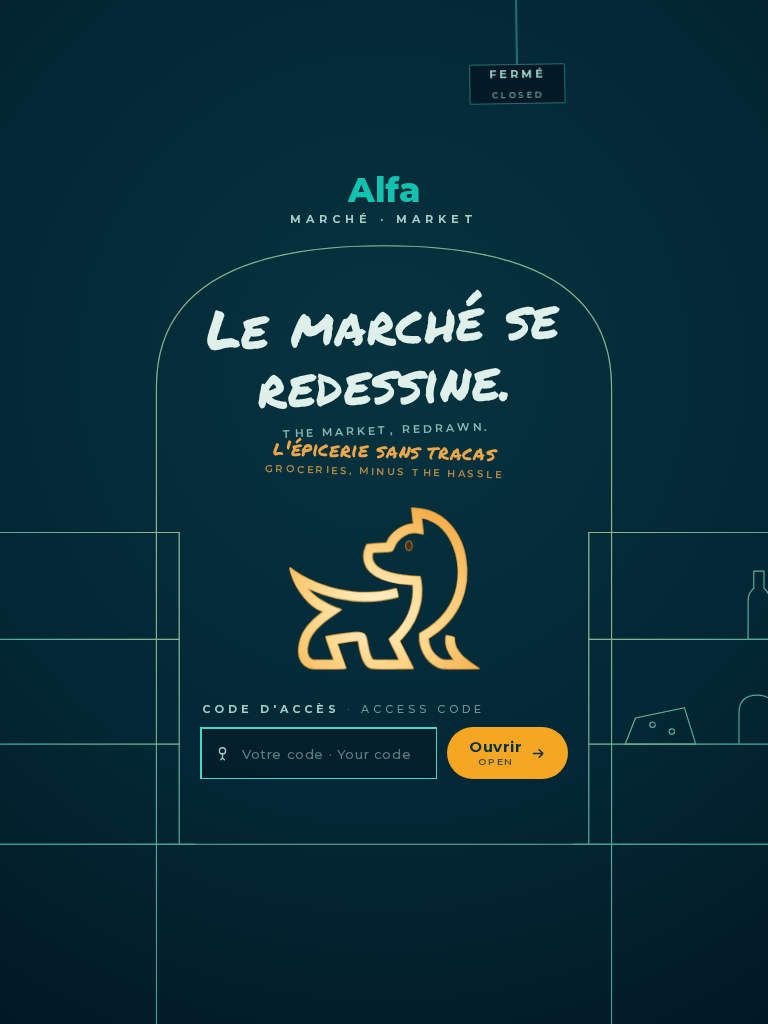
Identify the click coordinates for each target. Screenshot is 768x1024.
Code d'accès (343, 709)
